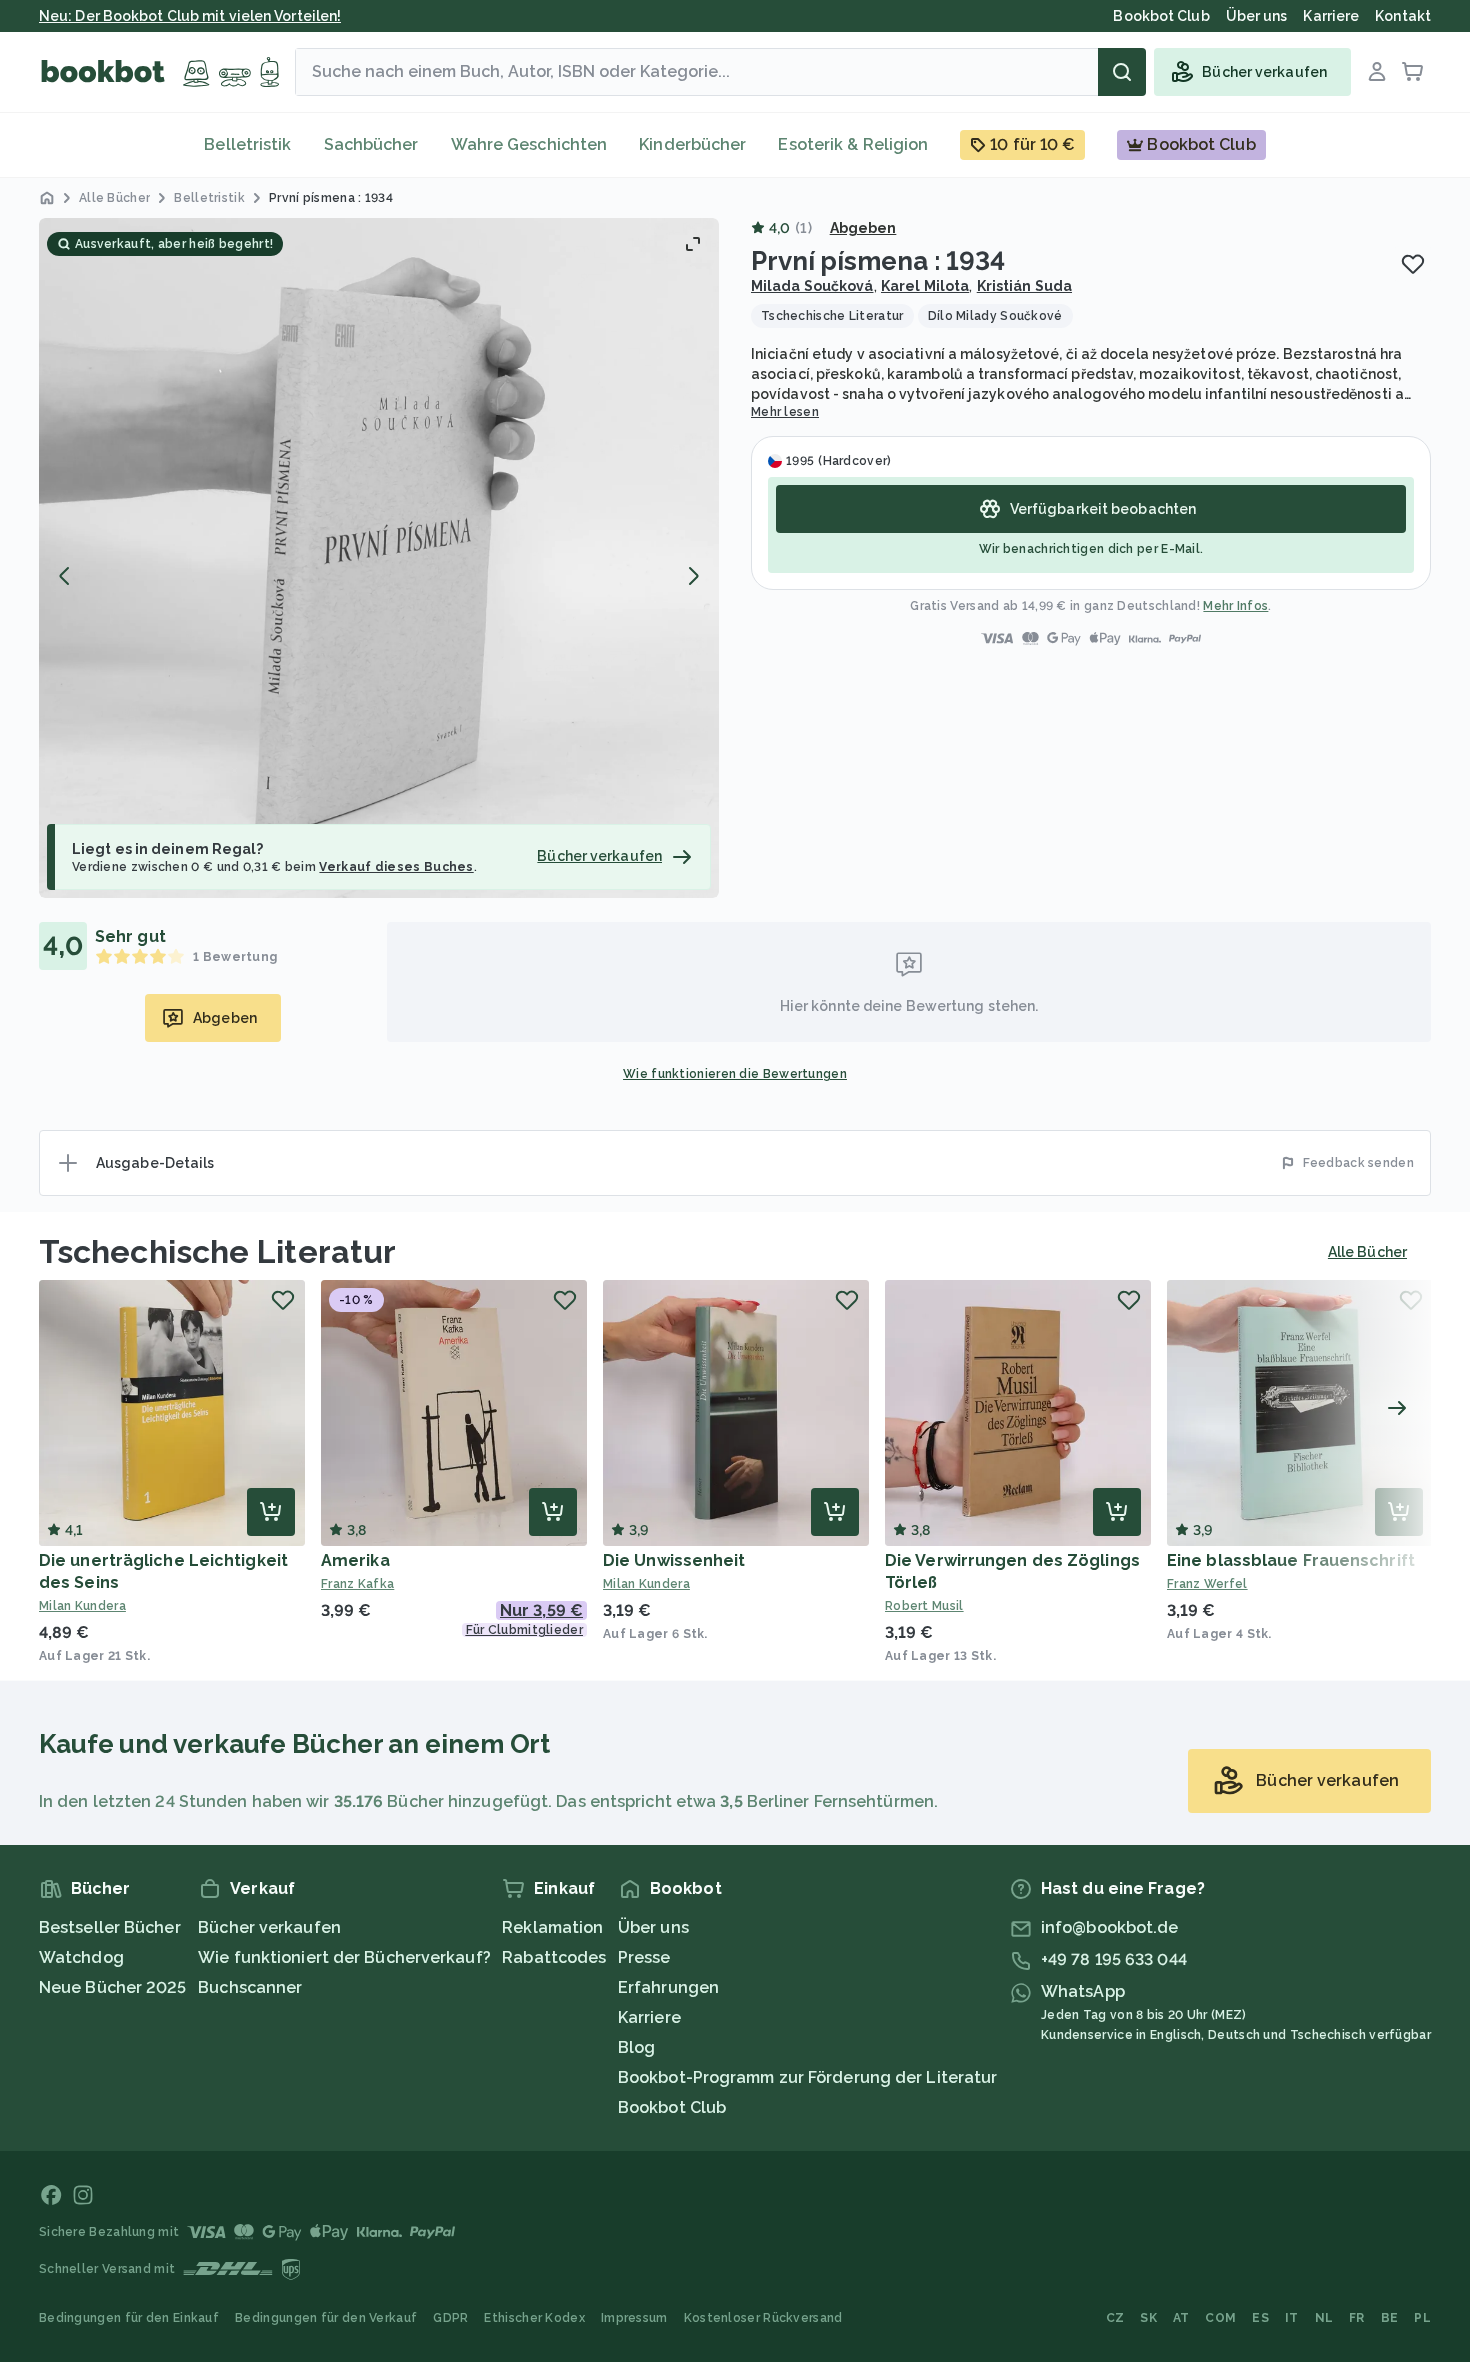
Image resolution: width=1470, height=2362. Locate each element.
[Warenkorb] (1413, 72)
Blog (636, 2047)
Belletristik (247, 144)
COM (1220, 2318)
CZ (1115, 2318)
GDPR (450, 2318)
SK (1148, 2318)
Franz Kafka (357, 1584)
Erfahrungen (668, 1987)
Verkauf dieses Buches (396, 867)
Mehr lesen (785, 412)
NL (1324, 2318)
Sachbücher (371, 144)
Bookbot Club (672, 2107)
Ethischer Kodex (534, 2318)
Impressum (634, 2318)
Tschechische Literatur (217, 1251)
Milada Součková (812, 286)
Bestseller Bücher (110, 1927)
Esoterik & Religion (853, 144)
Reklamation (552, 1927)
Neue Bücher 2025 (113, 1987)
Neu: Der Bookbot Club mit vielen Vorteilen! (190, 16)
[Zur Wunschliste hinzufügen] (1413, 264)
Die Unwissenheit (674, 1560)
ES (1260, 2318)
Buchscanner (250, 1987)
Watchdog (81, 1957)
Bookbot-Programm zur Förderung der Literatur (807, 2077)
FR (1357, 2318)
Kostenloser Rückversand (763, 2318)
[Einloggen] (1377, 72)
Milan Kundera (82, 1606)
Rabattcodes (554, 1957)
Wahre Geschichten (529, 144)
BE (1390, 2318)
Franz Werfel (1207, 1584)
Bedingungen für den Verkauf (326, 2318)
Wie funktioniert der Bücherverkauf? (344, 1957)
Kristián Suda (1024, 286)
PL (1422, 2318)
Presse (644, 1957)
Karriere (649, 2017)
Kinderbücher (692, 144)
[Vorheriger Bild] (65, 576)
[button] (379, 558)
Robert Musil (924, 1606)
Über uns (653, 1927)
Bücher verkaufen (269, 1927)
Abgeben (863, 228)
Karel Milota (925, 286)
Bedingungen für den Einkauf (129, 2318)
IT (1292, 2318)
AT (1181, 2318)
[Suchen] (1122, 72)
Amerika (355, 1560)
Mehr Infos (1235, 606)
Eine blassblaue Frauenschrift (1291, 1560)
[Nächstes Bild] (693, 576)
